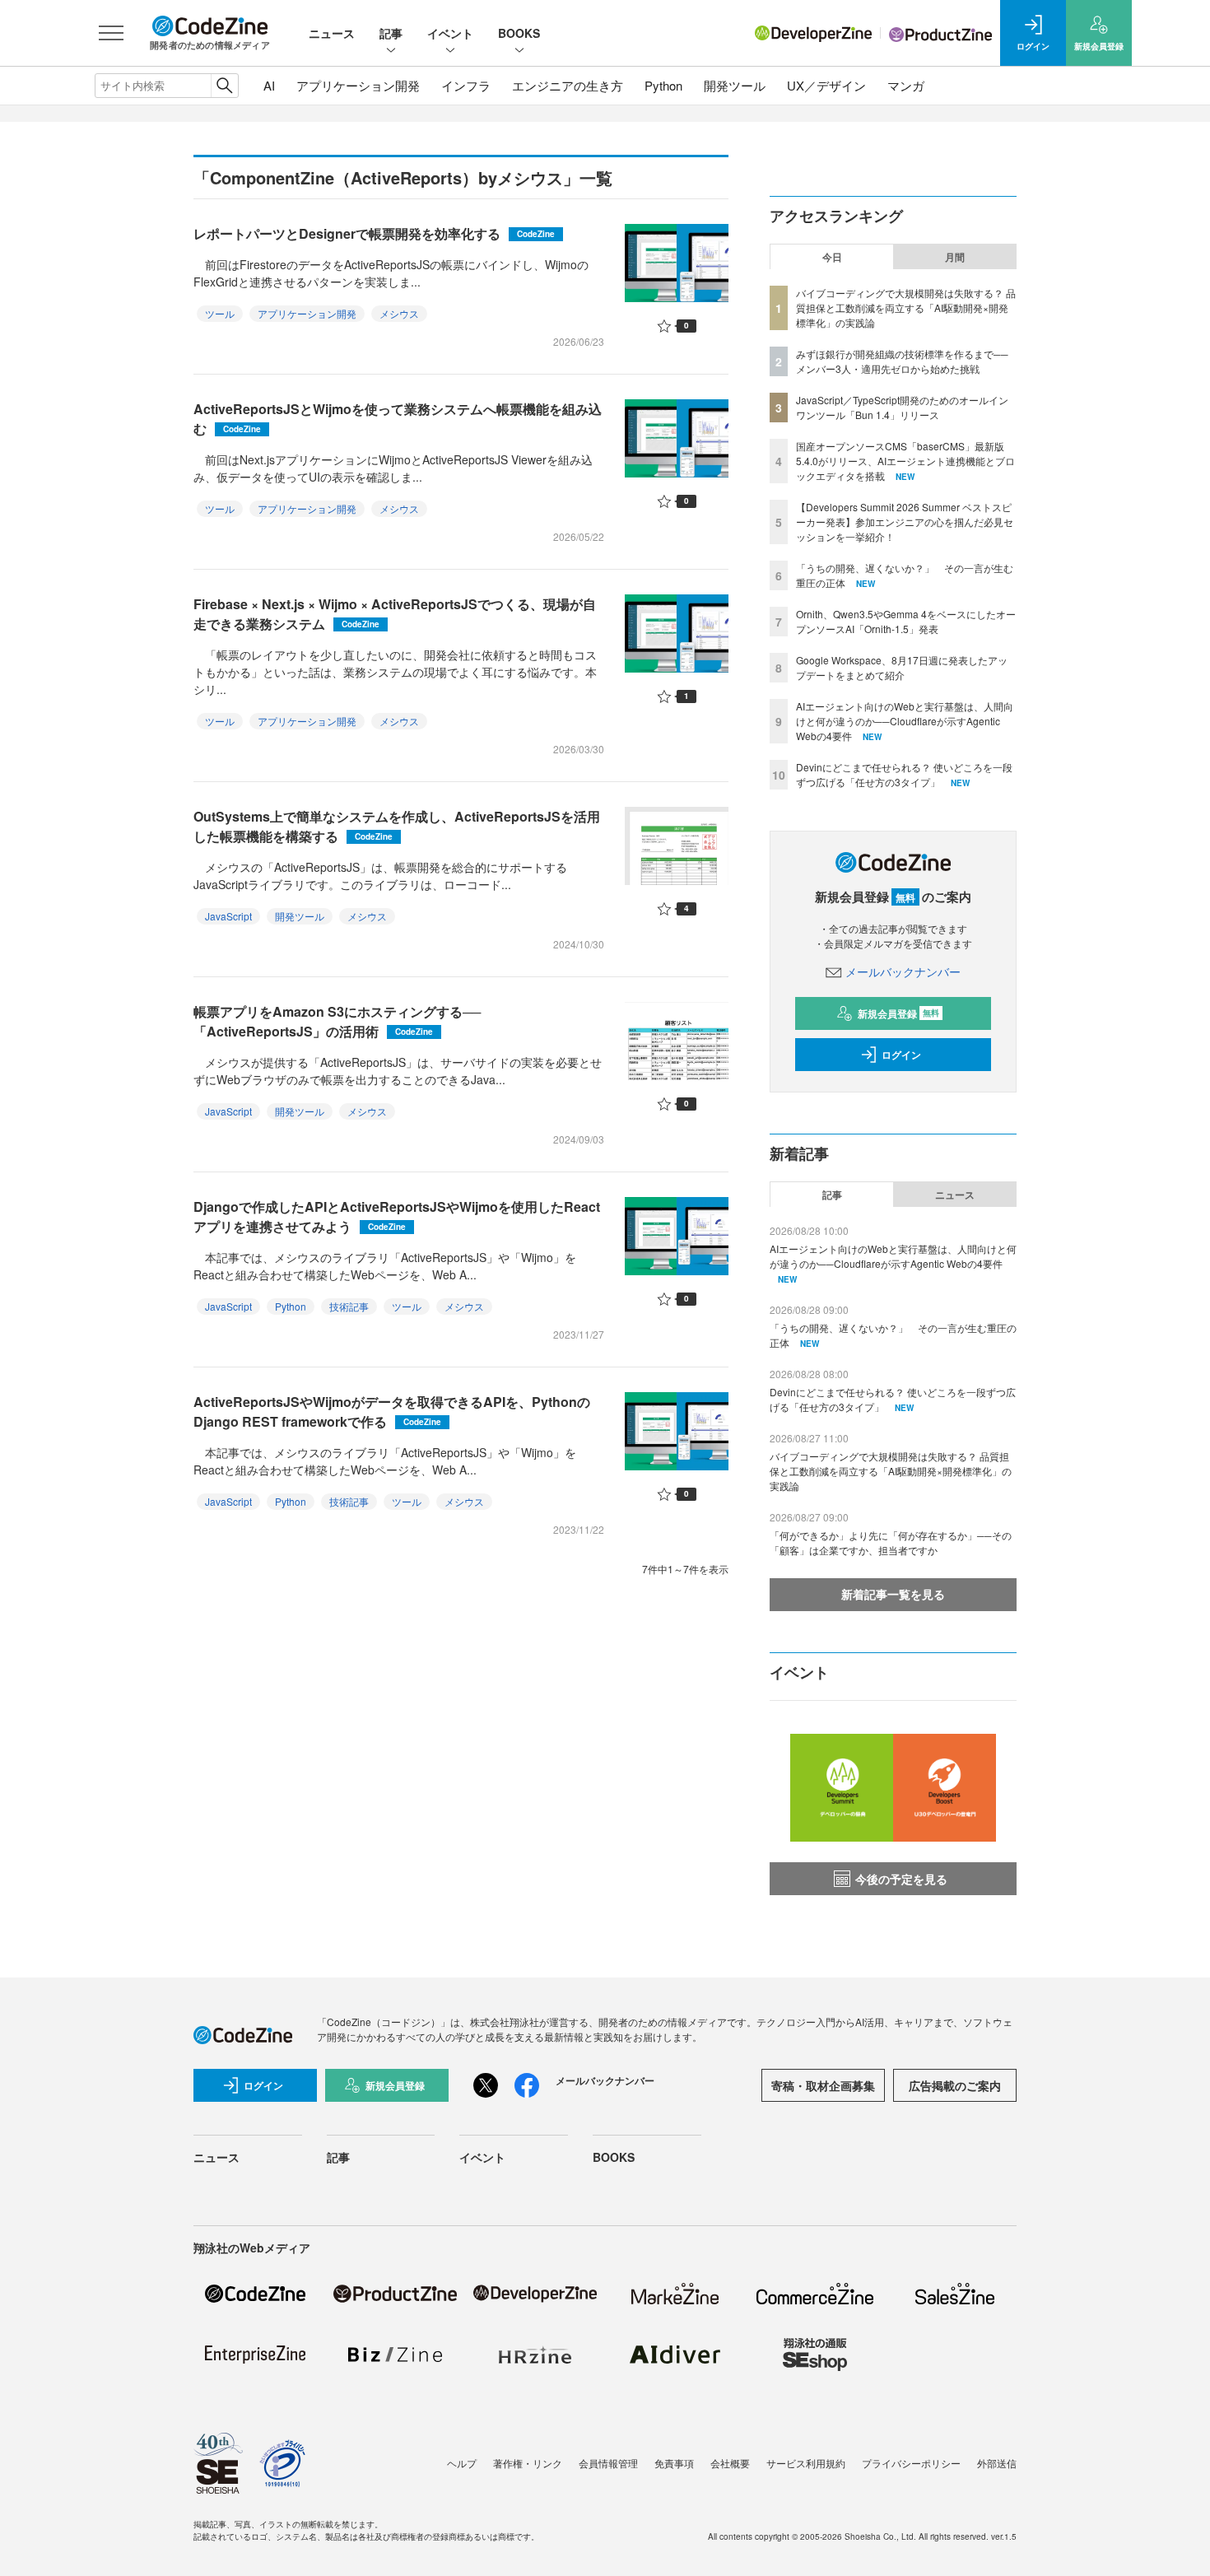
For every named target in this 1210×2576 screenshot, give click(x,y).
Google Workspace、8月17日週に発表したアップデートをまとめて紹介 (902, 667)
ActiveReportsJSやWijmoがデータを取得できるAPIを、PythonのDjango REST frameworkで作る (392, 1411)
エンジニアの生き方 (568, 85)
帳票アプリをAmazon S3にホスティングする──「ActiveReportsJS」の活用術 (337, 1021)
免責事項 (674, 2463)
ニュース (332, 33)
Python (663, 85)
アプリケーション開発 (358, 85)
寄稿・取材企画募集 (823, 2085)
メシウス (399, 313)
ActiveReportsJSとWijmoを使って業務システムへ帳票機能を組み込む (398, 419)
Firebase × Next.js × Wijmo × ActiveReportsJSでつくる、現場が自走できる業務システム (395, 614)
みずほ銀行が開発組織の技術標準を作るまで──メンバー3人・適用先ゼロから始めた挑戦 (902, 361)
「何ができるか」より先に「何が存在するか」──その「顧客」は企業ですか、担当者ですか (891, 1542)
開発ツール (735, 85)
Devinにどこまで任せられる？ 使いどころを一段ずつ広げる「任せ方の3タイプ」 (904, 774)
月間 (955, 257)
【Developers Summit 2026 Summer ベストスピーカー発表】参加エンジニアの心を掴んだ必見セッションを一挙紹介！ (905, 522)
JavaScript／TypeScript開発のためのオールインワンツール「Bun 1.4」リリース (902, 407)
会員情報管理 (608, 2463)
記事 (391, 33)
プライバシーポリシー (911, 2463)
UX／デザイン (826, 85)
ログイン (901, 1055)
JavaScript (228, 916)
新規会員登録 (898, 1013)
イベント (450, 33)
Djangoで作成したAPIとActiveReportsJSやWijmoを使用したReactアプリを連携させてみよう (397, 1216)
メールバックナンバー (903, 971)
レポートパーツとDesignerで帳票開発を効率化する (374, 233)
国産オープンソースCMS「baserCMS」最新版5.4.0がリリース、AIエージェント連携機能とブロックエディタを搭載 (905, 461)
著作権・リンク (528, 2463)
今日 (832, 257)
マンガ (906, 85)
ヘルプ (462, 2463)
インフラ (466, 85)
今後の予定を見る (901, 1879)
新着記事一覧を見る (893, 1594)
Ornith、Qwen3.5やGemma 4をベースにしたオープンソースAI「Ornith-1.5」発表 (906, 621)
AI (269, 85)
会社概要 (730, 2463)
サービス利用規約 (806, 2463)
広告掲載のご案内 (955, 2085)
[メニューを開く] (111, 33)
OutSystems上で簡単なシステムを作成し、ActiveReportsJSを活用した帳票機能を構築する (397, 826)
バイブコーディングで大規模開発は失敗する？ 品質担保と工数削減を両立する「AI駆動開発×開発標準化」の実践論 (906, 307)
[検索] (224, 86)
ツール (220, 313)
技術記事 (349, 1306)
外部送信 (997, 2463)
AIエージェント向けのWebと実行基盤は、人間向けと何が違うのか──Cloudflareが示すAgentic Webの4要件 (905, 721)
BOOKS (519, 33)
